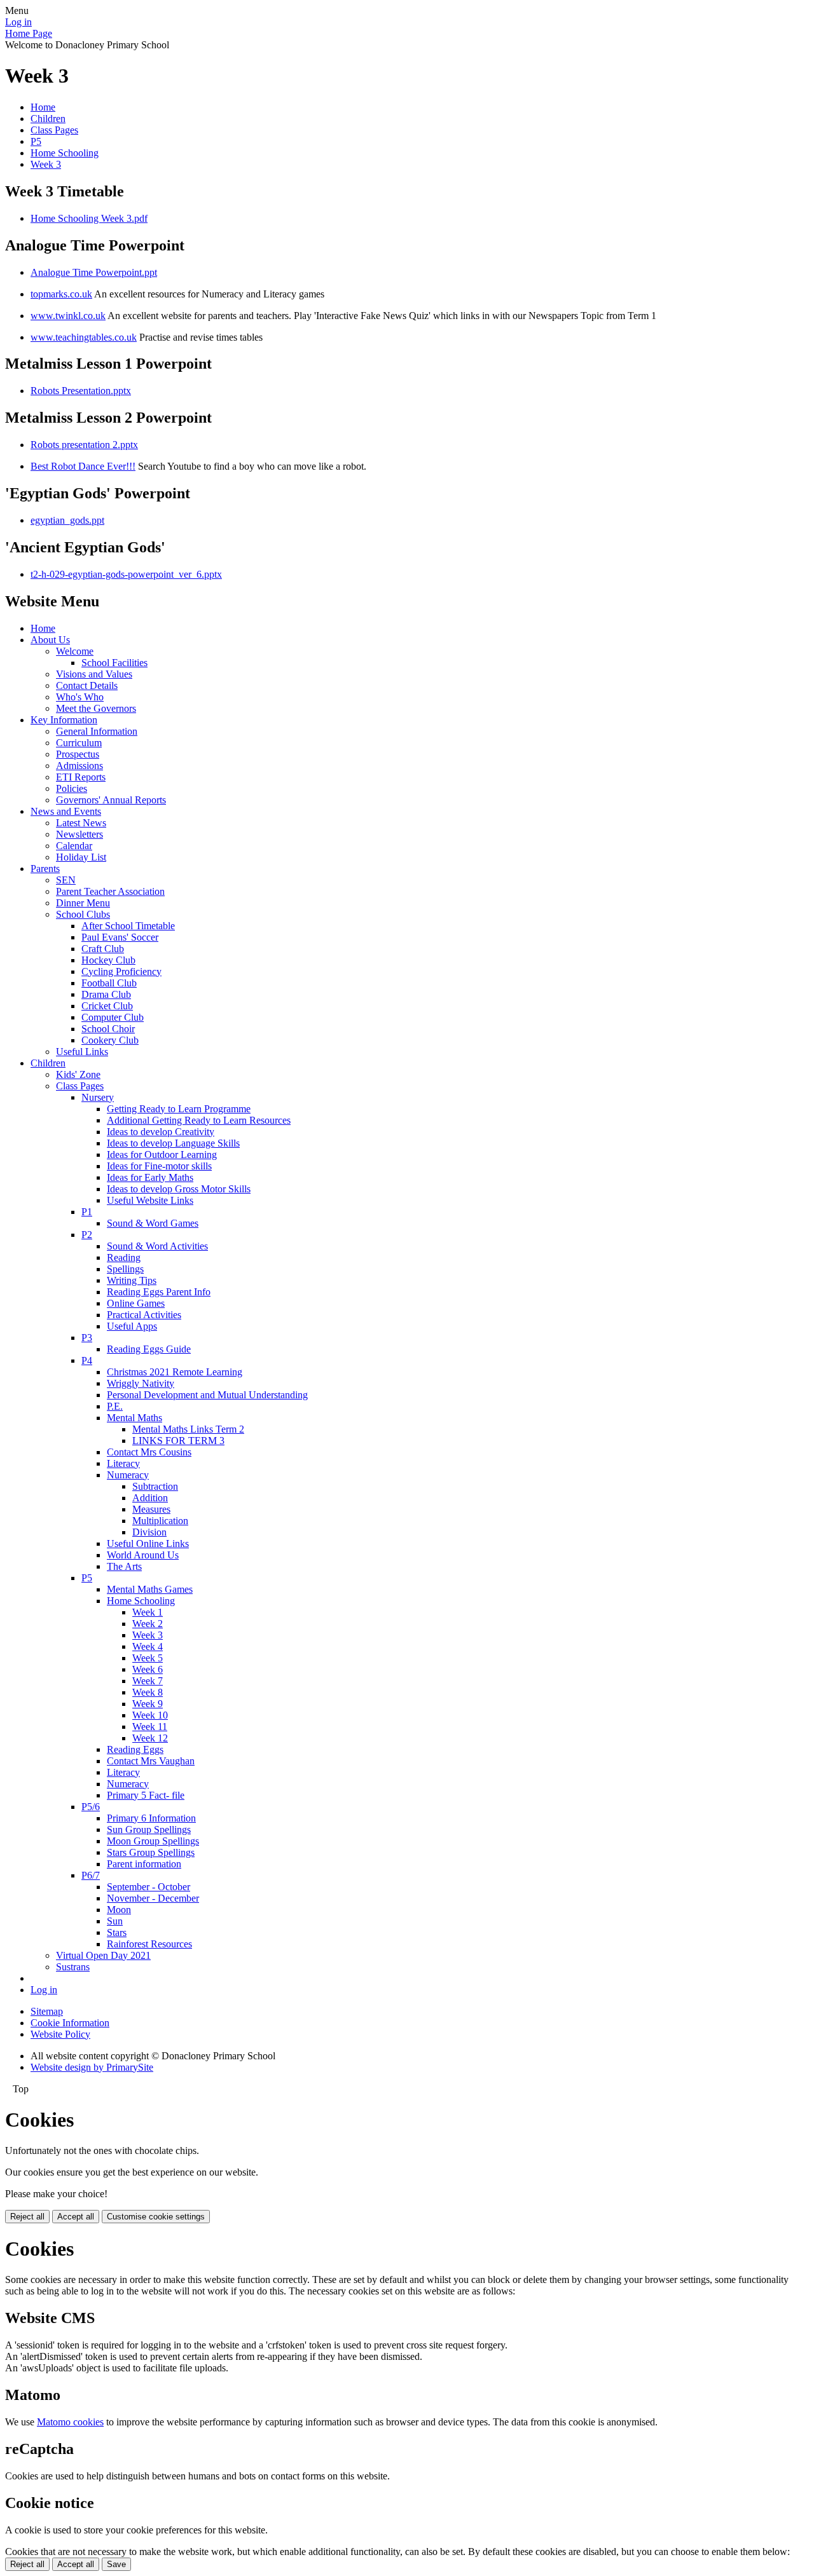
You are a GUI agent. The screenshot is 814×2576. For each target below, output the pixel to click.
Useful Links (82, 1052)
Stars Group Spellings (151, 1852)
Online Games (136, 1303)
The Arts (124, 1566)
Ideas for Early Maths (150, 1177)
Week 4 (148, 1646)
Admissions (79, 766)
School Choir (108, 1029)
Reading (124, 1257)
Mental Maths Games (150, 1589)
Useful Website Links (150, 1200)
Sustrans (73, 1967)
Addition (150, 1498)
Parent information (144, 1864)
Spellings (125, 1269)
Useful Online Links (148, 1544)
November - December (153, 1898)
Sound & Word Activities (157, 1246)
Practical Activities (144, 1315)
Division (149, 1532)
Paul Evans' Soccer (120, 937)
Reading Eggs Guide (149, 1349)
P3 (87, 1338)
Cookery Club (110, 1040)
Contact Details (87, 685)
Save (116, 2564)
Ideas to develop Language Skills (173, 1143)
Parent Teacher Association (110, 891)
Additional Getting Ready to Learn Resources (199, 1120)
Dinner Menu (83, 903)
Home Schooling (65, 153)
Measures (151, 1509)
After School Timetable (128, 926)
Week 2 (148, 1624)
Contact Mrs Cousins (149, 1452)
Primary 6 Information (151, 1818)
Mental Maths (135, 1418)
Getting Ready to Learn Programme (179, 1109)
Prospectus (78, 754)
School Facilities (114, 663)
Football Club (109, 983)
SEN (66, 880)
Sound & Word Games (153, 1223)
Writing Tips (132, 1280)
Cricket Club (107, 1006)
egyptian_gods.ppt (67, 520)
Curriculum (79, 743)
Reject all (27, 2217)
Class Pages (54, 130)
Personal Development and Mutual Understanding (207, 1395)
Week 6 (148, 1669)
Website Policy (60, 2034)
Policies (72, 788)
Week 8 (148, 1692)
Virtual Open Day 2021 (103, 1955)
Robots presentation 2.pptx (84, 445)
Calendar (74, 846)
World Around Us (143, 1555)
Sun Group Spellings (149, 1830)
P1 (87, 1212)
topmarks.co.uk (61, 294)
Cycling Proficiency (121, 971)
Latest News (81, 823)
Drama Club (106, 994)
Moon (119, 1910)
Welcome (75, 651)
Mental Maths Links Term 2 (188, 1429)
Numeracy (128, 1475)
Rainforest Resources (149, 1944)
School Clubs (83, 914)
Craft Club (103, 949)
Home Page (29, 33)
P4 (87, 1360)
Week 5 (148, 1658)
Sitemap (47, 2011)
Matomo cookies (70, 2422)
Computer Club (113, 1017)
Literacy (123, 1463)
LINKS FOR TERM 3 (178, 1441)
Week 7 (148, 1681)
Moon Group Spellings (153, 1841)
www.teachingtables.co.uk (84, 337)
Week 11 (150, 1727)
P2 (87, 1235)
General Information (97, 731)
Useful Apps (132, 1326)
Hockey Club (108, 960)
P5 (36, 141)
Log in (18, 22)
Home (43, 107)
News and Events (66, 811)
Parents (45, 869)
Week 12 (150, 1738)
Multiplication (160, 1521)
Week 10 (150, 1715)
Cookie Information (70, 2023)
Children (48, 119)
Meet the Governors (96, 708)
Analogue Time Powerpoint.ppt (94, 272)
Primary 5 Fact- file (146, 1795)
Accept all (76, 2217)
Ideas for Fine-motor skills (159, 1166)
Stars (117, 1932)
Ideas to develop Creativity (161, 1132)
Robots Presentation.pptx (81, 391)
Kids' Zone (78, 1074)
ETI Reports (81, 777)
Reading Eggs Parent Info (159, 1292)
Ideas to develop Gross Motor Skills (179, 1189)
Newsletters (79, 834)
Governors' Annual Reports (111, 800)
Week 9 (148, 1704)
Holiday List (81, 857)
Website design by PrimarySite (92, 2067)
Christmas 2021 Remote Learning (175, 1372)
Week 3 (46, 164)
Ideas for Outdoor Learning (162, 1155)
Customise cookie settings (156, 2217)
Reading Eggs (135, 1749)
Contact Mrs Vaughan (151, 1761)
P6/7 (91, 1875)
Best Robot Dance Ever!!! (83, 466)
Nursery (98, 1097)
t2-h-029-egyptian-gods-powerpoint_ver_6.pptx (126, 574)
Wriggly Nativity (141, 1383)
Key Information (64, 720)
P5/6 (91, 1807)
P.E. (115, 1406)
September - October (148, 1887)
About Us (50, 640)
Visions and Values (94, 674)
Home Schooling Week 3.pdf (89, 218)
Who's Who (80, 697)
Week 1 (148, 1612)
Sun (115, 1921)
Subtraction (155, 1486)
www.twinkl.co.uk (68, 316)
